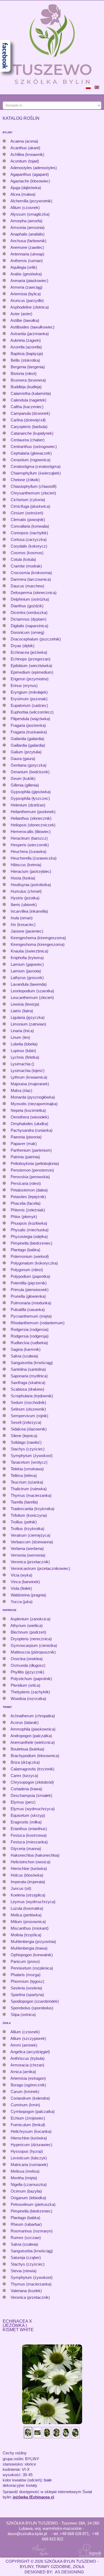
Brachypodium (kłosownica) (35, 1756)
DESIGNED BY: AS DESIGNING (52, 2572)
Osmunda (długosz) (28, 1665)
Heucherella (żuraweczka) (34, 858)
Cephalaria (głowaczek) (31, 453)
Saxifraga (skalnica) (28, 1383)
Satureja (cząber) (26, 2257)
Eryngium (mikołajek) (29, 692)
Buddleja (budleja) (26, 387)
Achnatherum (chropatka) (33, 1716)
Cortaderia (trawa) (26, 1789)
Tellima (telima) (24, 1475)
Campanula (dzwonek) (30, 413)
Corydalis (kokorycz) (29, 546)
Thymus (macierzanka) (31, 1495)
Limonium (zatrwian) (28, 1024)
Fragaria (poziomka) (28, 725)
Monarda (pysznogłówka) (33, 1097)
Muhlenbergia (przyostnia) (33, 1941)
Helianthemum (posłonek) (33, 812)
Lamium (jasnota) (26, 971)
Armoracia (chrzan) (27, 2065)
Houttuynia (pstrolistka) (31, 885)
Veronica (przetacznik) (30, 1562)
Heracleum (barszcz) (29, 838)
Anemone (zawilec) (27, 247)
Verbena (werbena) (27, 1548)
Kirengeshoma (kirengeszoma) (38, 944)
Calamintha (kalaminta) (31, 393)
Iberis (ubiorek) (24, 905)
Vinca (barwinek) (25, 1582)
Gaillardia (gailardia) (28, 745)
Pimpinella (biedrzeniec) (31, 1243)
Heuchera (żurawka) (29, 851)
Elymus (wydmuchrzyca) (33, 1809)
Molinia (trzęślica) (26, 1935)
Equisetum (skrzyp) (28, 1815)
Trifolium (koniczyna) (29, 1515)
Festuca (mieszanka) (29, 1842)
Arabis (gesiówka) (26, 274)
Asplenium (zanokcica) (30, 1619)
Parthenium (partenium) (31, 1150)
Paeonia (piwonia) (26, 1137)
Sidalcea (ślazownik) (29, 1429)
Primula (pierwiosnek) (30, 1290)
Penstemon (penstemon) (32, 1170)
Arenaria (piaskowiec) (29, 281)
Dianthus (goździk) (27, 606)
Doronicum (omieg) (27, 632)
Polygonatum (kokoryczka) (34, 1263)
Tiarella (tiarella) (24, 1502)
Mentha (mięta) (24, 2178)
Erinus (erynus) (24, 685)
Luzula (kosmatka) (27, 1908)
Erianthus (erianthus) (29, 1829)
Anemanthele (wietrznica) (33, 1742)
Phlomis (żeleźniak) (28, 1210)
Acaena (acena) (24, 141)
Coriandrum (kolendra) (30, 2098)
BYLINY (8, 132)
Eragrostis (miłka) (26, 1822)
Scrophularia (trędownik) (32, 1396)
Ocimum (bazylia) (26, 2191)
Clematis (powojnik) (28, 520)
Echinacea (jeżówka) (29, 652)
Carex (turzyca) (24, 1776)
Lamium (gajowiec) (27, 964)
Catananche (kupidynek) (32, 433)
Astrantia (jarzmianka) (30, 334)
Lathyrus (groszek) (27, 978)
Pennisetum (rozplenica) (32, 1968)
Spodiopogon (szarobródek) (35, 2001)
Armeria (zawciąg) (26, 287)
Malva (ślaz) (21, 1090)
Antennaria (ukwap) (27, 254)
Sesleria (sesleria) (26, 1988)
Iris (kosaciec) (23, 924)
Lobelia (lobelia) (24, 1044)
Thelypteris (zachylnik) (30, 1692)
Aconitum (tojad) (25, 161)
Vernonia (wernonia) (28, 1555)
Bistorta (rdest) (24, 373)
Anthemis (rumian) (27, 261)
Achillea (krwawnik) (27, 154)
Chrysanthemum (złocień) (33, 493)
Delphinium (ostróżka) (30, 599)
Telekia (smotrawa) (27, 1469)
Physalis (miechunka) (30, 1230)
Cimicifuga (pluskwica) (30, 506)
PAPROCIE (10, 1610)
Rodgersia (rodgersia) (30, 1329)
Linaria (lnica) (22, 1031)
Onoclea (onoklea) (27, 1659)
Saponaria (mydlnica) (29, 1376)
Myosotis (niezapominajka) (34, 1104)
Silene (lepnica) (24, 1436)
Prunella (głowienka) (28, 1296)
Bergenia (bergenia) (28, 367)
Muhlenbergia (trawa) (29, 1948)
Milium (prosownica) (28, 1922)
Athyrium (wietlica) (27, 1626)
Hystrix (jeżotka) (25, 898)
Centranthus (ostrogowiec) (34, 447)
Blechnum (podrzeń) (28, 1632)
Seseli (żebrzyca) (26, 1422)
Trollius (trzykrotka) (27, 1529)
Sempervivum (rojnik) (29, 1416)
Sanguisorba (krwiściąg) (32, 1363)
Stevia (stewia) (24, 2271)
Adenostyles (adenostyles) (34, 168)
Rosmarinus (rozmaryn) (32, 2231)
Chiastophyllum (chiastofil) (34, 486)
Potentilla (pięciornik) (29, 1283)
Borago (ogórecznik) (28, 2085)
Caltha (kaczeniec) (27, 407)
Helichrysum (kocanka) (31, 2131)
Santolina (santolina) (28, 1369)
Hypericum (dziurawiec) (31, 2145)
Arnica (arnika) (23, 2072)
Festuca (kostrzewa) (29, 1835)
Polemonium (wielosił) (30, 1256)
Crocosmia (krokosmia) (31, 573)
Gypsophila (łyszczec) (30, 798)
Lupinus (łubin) (23, 1051)
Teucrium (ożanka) (27, 1482)
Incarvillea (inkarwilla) (29, 911)
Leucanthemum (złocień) (32, 997)
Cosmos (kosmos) (27, 553)
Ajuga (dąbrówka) (26, 188)
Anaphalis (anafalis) (27, 234)
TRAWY (7, 1707)
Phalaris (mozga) (26, 1975)
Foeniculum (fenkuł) (28, 2125)
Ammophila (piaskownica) (33, 1729)
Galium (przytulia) (26, 752)
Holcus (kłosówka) (27, 1875)
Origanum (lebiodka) (28, 2198)
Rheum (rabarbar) (26, 2224)
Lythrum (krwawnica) (29, 1077)
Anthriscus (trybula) (27, 2058)
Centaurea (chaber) (28, 440)
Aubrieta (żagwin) (26, 340)
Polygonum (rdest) (27, 1270)
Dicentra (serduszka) (29, 612)
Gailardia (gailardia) (27, 739)
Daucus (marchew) (27, 586)
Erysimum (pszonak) (29, 699)
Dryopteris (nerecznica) (31, 1639)
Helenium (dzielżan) (28, 805)
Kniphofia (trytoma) (27, 958)
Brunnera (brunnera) (28, 380)
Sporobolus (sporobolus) (32, 2008)
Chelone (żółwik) (25, 480)
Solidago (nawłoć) (26, 1442)
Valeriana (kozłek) (26, 2291)
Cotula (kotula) (23, 559)
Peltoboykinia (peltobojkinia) (35, 1163)
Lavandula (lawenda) (29, 984)
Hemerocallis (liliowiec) (31, 832)
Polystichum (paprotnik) (31, 1679)
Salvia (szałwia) (24, 1356)
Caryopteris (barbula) (29, 427)
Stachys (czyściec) (28, 1449)
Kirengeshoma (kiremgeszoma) (38, 938)
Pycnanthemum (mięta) (31, 1316)
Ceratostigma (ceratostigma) (36, 466)
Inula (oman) (22, 918)
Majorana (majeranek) (30, 1084)
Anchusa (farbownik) (28, 241)
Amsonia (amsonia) (27, 227)
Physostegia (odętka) (29, 1236)
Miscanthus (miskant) (30, 1928)
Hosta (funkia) (23, 878)
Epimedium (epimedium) (32, 672)
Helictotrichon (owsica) (31, 1862)
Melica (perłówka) (26, 1915)
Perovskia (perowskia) (30, 1177)
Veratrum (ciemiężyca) (31, 1535)
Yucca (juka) (22, 1602)
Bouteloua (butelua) (27, 1749)
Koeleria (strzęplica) (28, 1895)
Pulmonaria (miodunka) (31, 1303)
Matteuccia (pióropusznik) (33, 1652)
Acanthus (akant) (25, 148)
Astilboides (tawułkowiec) (32, 327)
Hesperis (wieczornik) (30, 845)
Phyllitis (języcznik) (27, 1672)
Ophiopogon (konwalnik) (32, 1955)
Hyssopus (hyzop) (27, 2151)
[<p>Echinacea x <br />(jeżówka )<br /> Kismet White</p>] (52, 2384)
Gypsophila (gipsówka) (31, 792)
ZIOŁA (7, 2023)
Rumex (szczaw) (26, 2238)
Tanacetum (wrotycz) (29, 1462)
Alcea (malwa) (23, 194)
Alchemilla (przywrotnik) (31, 201)
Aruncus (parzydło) (27, 300)
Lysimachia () (22, 1064)
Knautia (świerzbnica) (29, 951)
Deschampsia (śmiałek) (31, 1795)
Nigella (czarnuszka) (29, 2184)
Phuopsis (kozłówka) (29, 1223)
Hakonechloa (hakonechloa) (35, 1855)
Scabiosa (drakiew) (27, 1389)
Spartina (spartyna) (27, 1995)
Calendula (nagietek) (29, 400)
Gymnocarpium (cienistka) (34, 1645)
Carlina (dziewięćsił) (28, 420)
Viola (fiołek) (21, 1588)
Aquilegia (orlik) (24, 267)
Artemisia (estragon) (28, 2078)
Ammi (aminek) (24, 2045)
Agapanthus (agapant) (30, 174)
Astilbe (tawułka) (25, 320)
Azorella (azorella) (26, 347)
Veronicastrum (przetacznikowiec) (40, 1568)
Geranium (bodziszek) (30, 772)
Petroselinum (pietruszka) (33, 2204)
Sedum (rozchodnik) (28, 1402)
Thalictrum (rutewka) (29, 1489)
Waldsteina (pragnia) (28, 1595)
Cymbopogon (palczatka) (33, 2111)
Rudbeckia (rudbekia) (29, 1343)
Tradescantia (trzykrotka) (33, 1509)
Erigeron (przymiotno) (30, 679)
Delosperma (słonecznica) (34, 593)
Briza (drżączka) (25, 1762)
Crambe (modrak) (26, 566)
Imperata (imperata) (28, 1882)
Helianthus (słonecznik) (31, 818)
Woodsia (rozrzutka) (28, 1699)
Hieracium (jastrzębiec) (31, 871)
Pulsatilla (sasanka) (28, 1310)
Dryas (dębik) (23, 646)
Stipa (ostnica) (23, 2015)
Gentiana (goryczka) (29, 765)
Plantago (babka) (25, 1250)
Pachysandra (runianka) (32, 1130)
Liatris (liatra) (22, 1011)
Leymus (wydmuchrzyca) (33, 1902)
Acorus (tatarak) (25, 1722)
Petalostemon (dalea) (29, 1190)
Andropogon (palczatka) (31, 1736)
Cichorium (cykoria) (28, 500)
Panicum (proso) (25, 1961)
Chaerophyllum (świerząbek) (36, 473)
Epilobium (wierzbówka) (31, 666)
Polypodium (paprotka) (30, 1276)
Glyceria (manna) (26, 1849)
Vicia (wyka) (21, 1575)
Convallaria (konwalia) (30, 526)
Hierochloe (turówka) (29, 1868)
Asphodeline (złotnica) (30, 307)
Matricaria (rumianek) (29, 2165)
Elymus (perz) (23, 1802)
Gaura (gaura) (23, 759)
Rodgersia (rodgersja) (30, 1336)
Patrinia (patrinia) (25, 1157)
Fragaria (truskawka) (29, 732)
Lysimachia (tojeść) (28, 1071)
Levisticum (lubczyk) (29, 2158)
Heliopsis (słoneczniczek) (33, 825)
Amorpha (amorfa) (26, 221)
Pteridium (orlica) (25, 1685)
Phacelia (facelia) (26, 1203)
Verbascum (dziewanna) (32, 1542)
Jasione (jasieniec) (27, 931)
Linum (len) (20, 1037)
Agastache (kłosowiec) (30, 181)
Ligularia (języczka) (28, 1017)
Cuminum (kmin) (25, 2105)
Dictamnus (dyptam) (29, 619)
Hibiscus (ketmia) (26, 865)
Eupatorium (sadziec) (29, 705)
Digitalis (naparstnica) (29, 626)
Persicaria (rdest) (26, 1183)
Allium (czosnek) (25, 208)
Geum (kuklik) (23, 778)
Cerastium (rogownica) (31, 460)
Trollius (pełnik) (24, 1522)
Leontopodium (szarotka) (32, 991)
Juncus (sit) (21, 1888)
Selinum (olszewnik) (28, 1409)
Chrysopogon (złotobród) (32, 1782)
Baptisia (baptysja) (27, 354)
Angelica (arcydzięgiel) (30, 2052)
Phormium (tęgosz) (27, 1981)
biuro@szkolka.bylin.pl (27, 2534)
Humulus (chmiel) (26, 891)
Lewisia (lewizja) (25, 1004)
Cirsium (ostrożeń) (27, 513)
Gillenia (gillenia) (25, 785)
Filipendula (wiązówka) (30, 719)
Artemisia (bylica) (26, 294)
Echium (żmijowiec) (28, 2118)
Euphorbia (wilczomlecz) (32, 712)
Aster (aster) (21, 314)
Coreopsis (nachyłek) (29, 533)
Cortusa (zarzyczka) (29, 539)
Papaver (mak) (24, 1144)
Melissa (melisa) (25, 2171)
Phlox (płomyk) (24, 1217)
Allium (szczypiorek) (28, 2038)
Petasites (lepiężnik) (28, 1197)
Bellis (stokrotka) (25, 360)
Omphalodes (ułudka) (29, 1124)
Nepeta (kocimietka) (28, 1110)
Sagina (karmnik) (26, 1349)
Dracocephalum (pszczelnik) (36, 639)
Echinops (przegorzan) (31, 659)
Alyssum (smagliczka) (30, 214)
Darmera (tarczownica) (31, 579)
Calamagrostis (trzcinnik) (33, 1769)
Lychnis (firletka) (25, 1057)
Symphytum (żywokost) (32, 1456)
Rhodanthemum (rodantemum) (38, 1323)
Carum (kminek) (25, 2092)
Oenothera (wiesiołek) (30, 1117)
